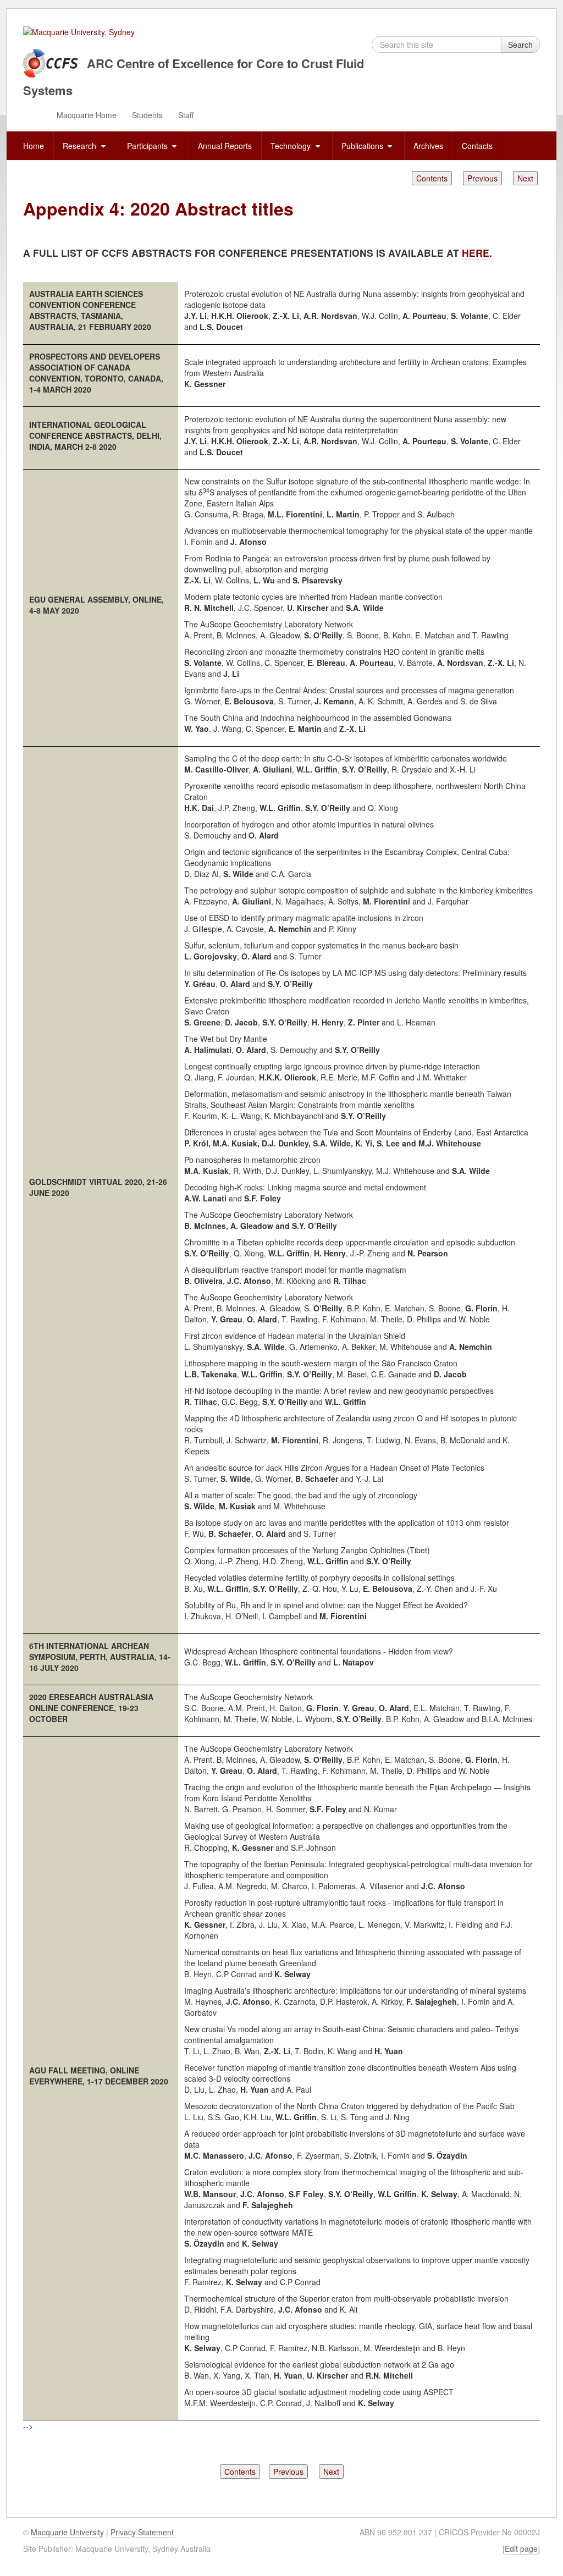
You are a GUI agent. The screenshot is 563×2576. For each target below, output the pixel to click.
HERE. (477, 253)
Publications (363, 146)
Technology (292, 146)
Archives (428, 146)
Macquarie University (67, 2532)
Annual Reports (225, 146)
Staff (186, 115)
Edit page (521, 2549)
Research (81, 146)
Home (34, 146)
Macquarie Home (87, 115)
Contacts (477, 146)
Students (147, 115)
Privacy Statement (142, 2532)
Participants (148, 146)
